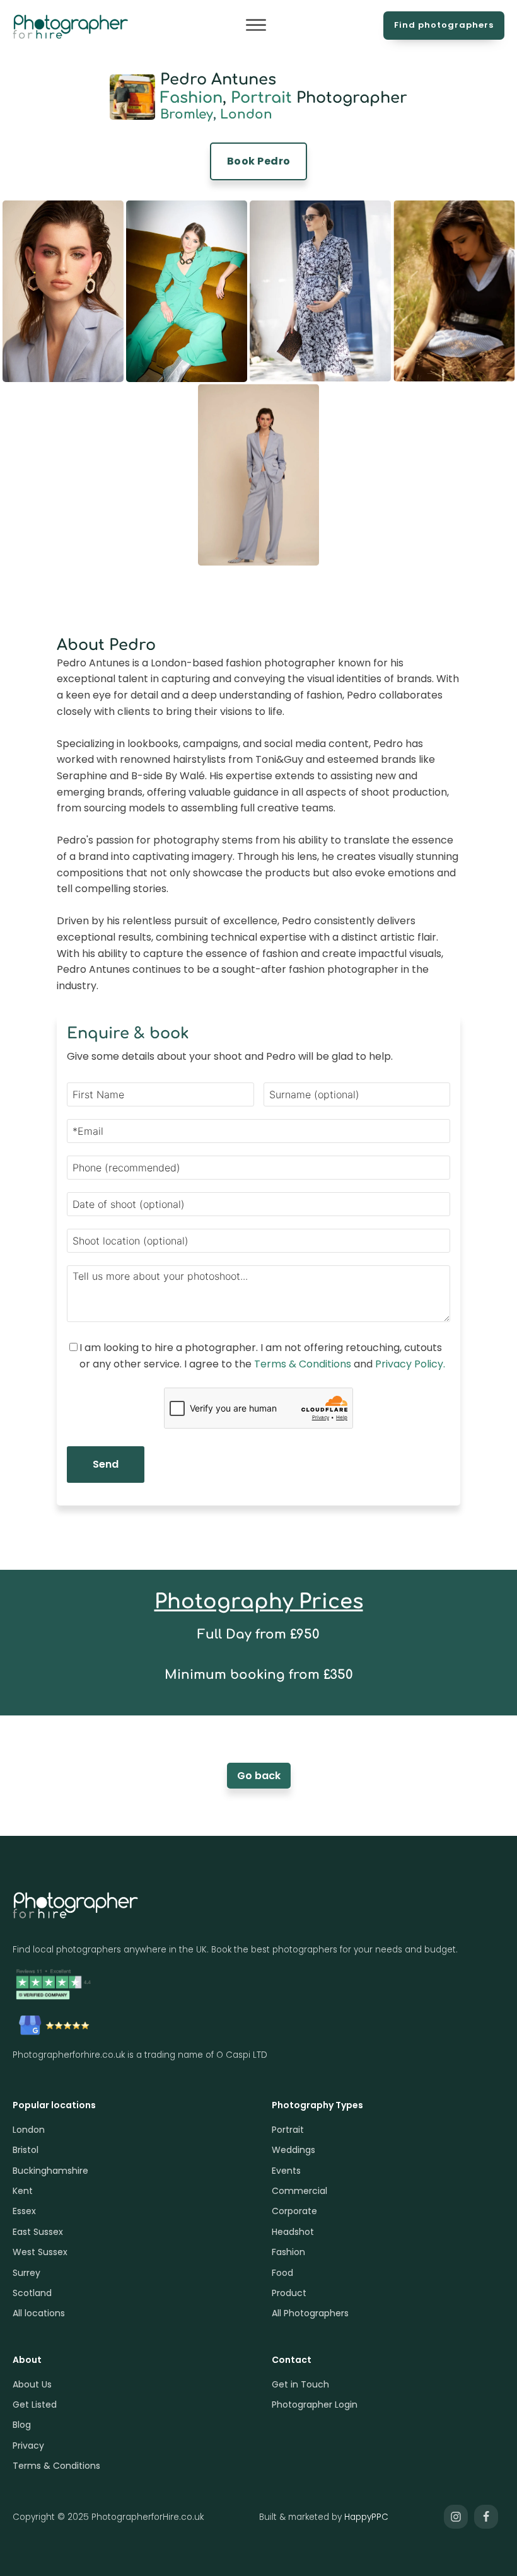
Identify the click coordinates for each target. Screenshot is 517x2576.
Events (286, 2171)
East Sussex (38, 2232)
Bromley (187, 114)
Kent (23, 2191)
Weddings (293, 2150)
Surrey (26, 2273)
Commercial (299, 2191)
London (246, 114)
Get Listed (35, 2405)
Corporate (294, 2211)
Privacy (28, 2445)
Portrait (261, 98)
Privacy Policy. (410, 1364)
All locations (39, 2313)
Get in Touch (300, 2384)
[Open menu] (256, 25)
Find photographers (444, 25)
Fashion (191, 98)
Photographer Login (315, 2405)
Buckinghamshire (50, 2171)
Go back (259, 1776)
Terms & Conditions (303, 1364)
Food (282, 2273)
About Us (32, 2384)
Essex (24, 2211)
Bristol (26, 2150)
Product (289, 2293)
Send (106, 1464)
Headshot (293, 2232)
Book (259, 161)
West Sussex (40, 2252)
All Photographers (310, 2313)
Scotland (32, 2293)
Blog (22, 2425)
